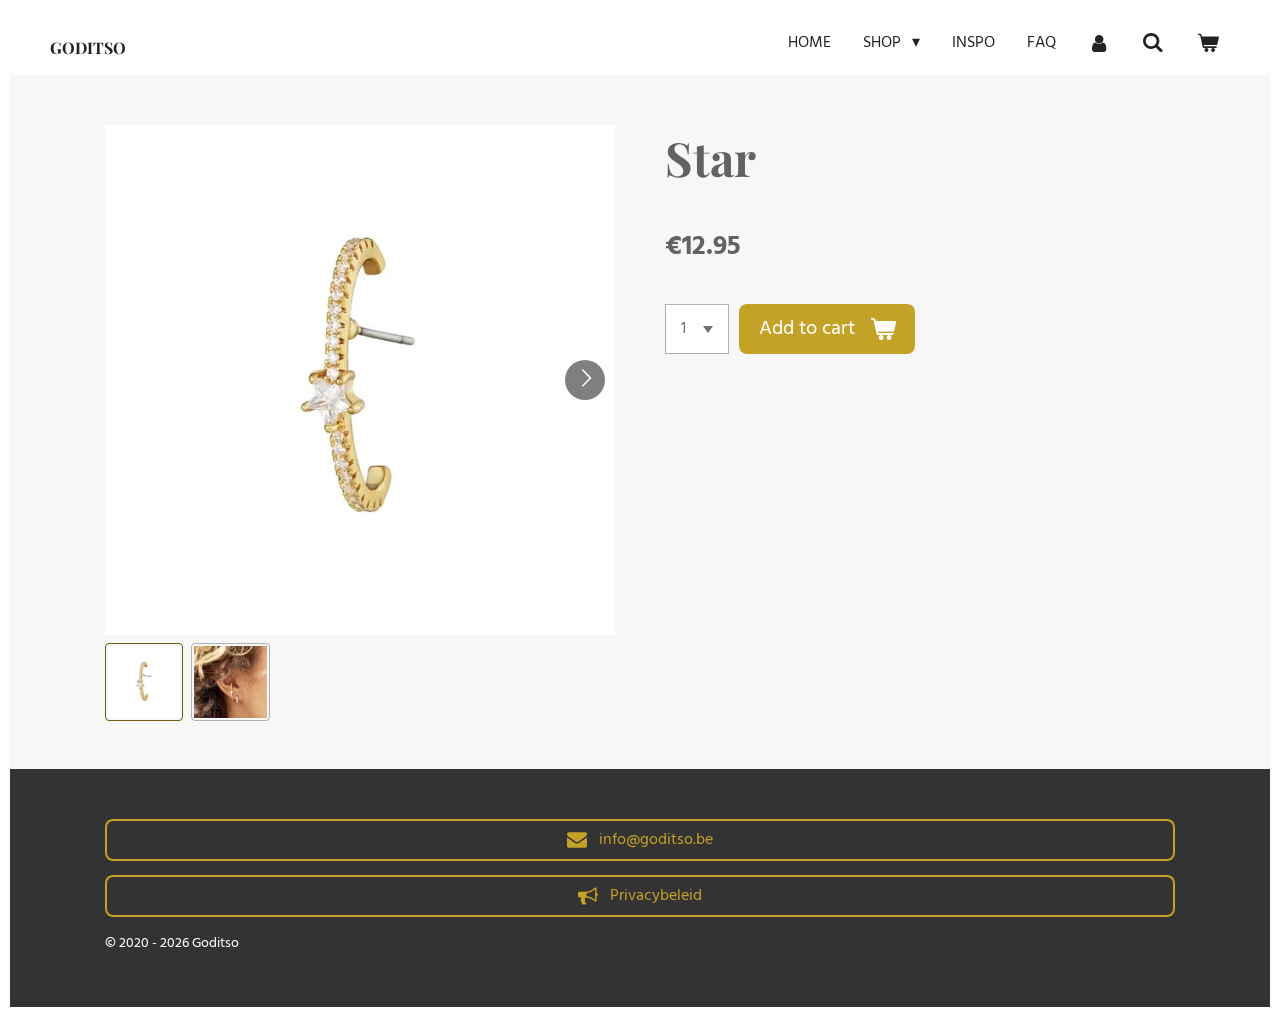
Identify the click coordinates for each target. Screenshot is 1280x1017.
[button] (144, 682)
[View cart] (1208, 43)
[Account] (1099, 43)
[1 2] (697, 329)
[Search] (1153, 43)
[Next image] (585, 380)
